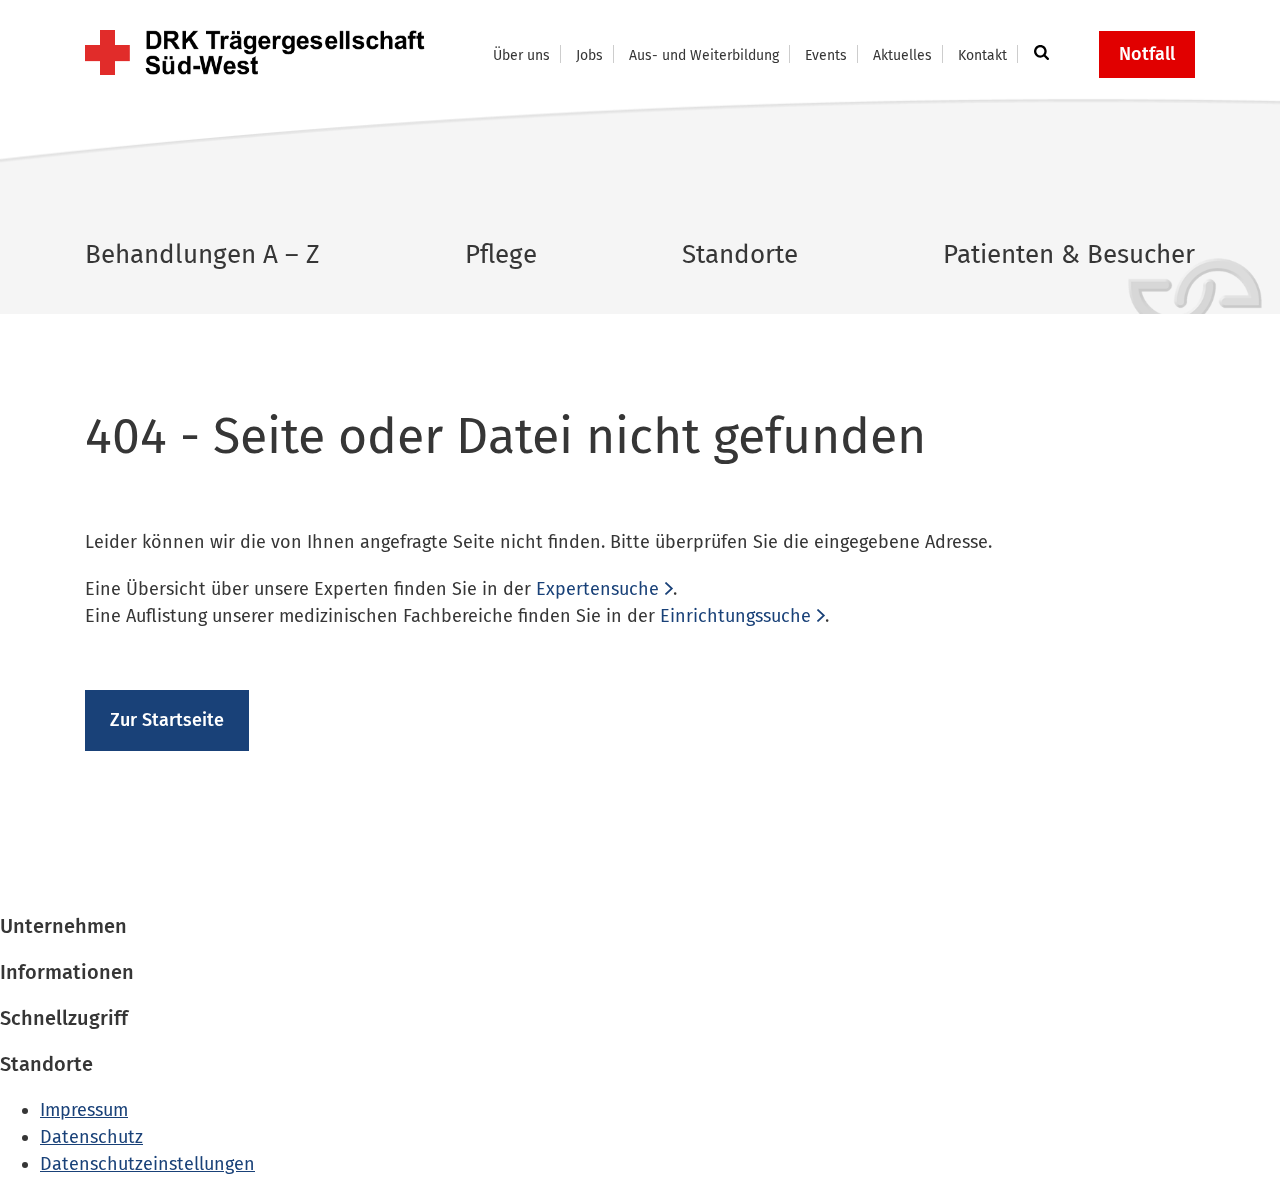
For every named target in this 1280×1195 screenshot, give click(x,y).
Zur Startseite (167, 720)
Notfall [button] (1147, 54)
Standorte (740, 254)
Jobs (589, 55)
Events (826, 55)
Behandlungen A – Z (202, 254)
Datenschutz (91, 1137)
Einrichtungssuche (735, 616)
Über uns (521, 55)
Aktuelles (902, 55)
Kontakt (982, 55)
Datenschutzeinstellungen (147, 1164)
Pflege (501, 254)
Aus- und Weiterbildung (704, 55)
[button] (1038, 54)
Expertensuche (597, 589)
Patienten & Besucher (1069, 254)
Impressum (84, 1110)
